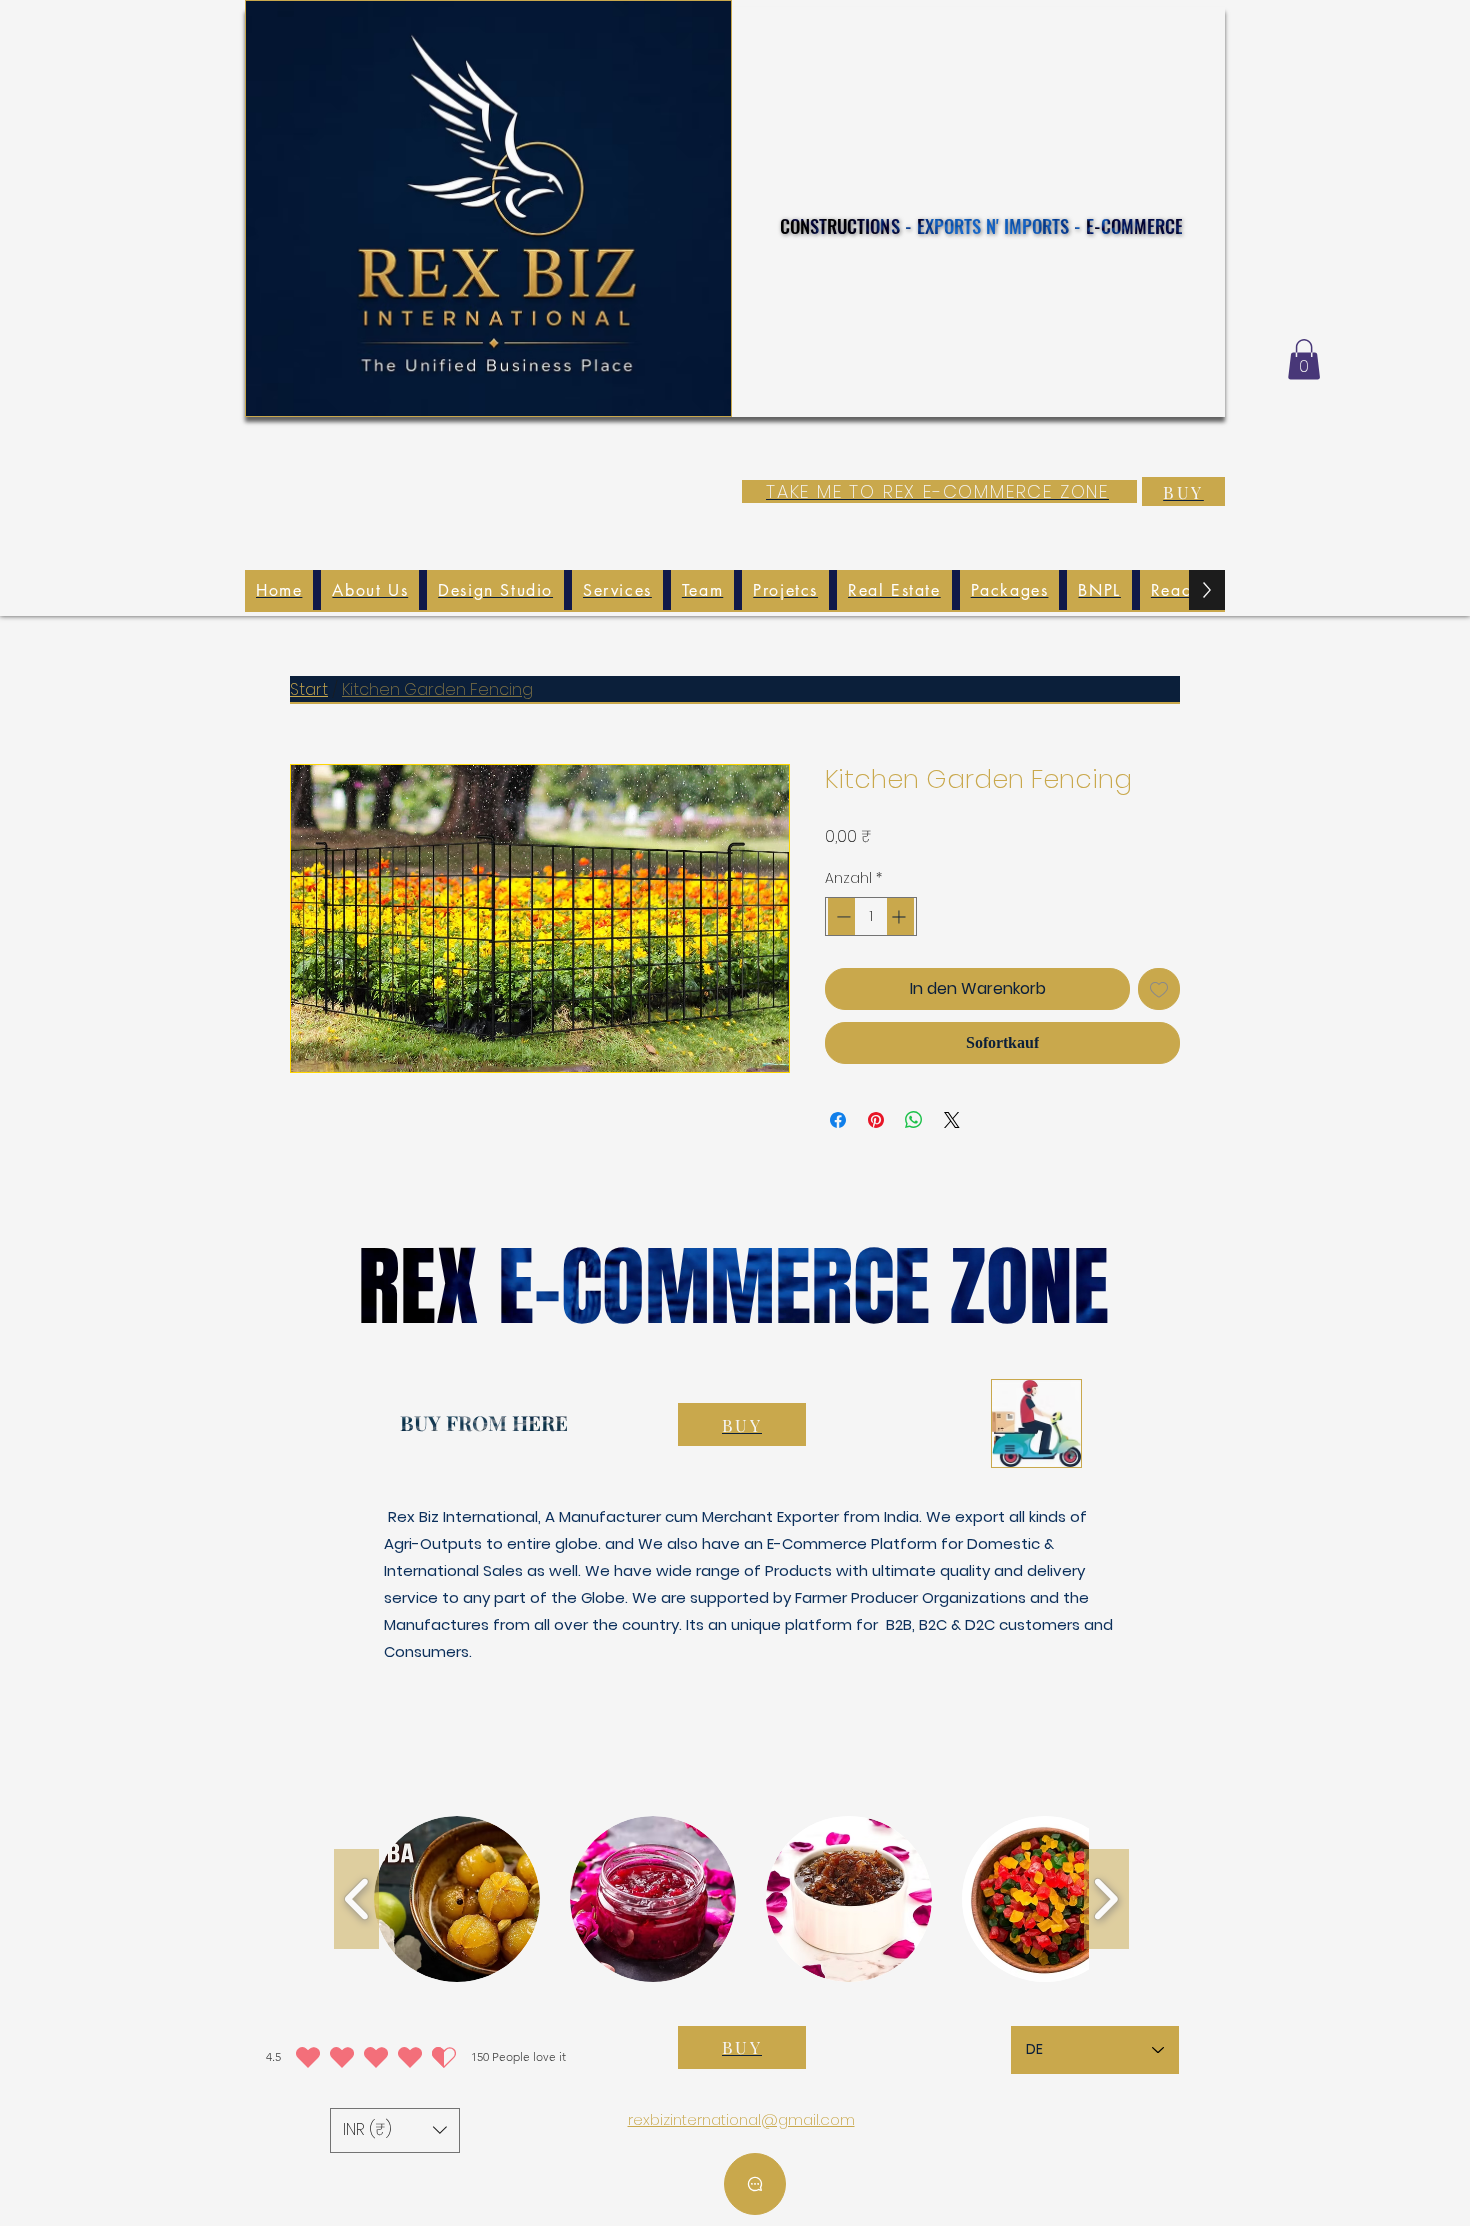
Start (309, 689)
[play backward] (356, 1899)
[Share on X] (952, 1120)
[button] (1304, 359)
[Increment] (900, 916)
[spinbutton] (871, 916)
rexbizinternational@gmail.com (741, 2119)
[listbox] (395, 2130)
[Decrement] (841, 916)
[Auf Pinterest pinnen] (876, 1120)
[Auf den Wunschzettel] (1159, 989)
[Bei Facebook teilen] (838, 1120)
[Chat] (755, 2184)
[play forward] (1106, 1899)
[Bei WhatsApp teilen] (914, 1120)
